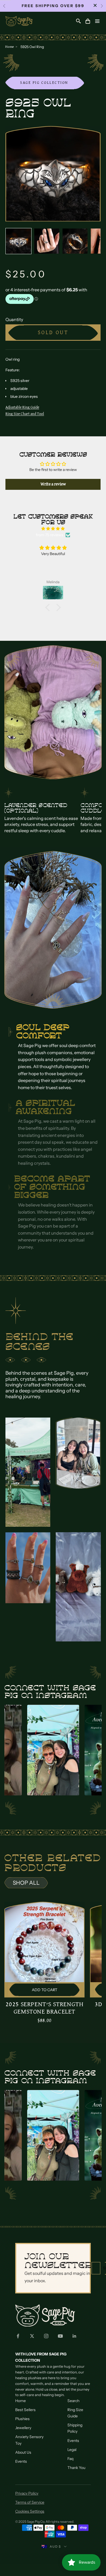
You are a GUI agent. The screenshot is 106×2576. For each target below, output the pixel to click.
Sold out (53, 333)
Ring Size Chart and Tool (25, 414)
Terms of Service (30, 2502)
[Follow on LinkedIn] (74, 2336)
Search (73, 2401)
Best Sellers (25, 2410)
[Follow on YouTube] (60, 2336)
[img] (53, 529)
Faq (70, 2459)
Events (21, 2461)
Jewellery (23, 2428)
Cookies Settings (30, 2511)
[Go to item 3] (75, 241)
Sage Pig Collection (44, 83)
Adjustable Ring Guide (22, 407)
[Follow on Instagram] (46, 2336)
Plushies (22, 2419)
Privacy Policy (27, 2493)
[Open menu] (97, 21)
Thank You (76, 2468)
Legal (72, 2450)
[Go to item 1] (18, 241)
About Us (23, 2452)
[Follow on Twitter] (32, 2336)
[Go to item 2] (47, 241)
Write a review (53, 484)
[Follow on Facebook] (18, 2336)
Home (10, 47)
